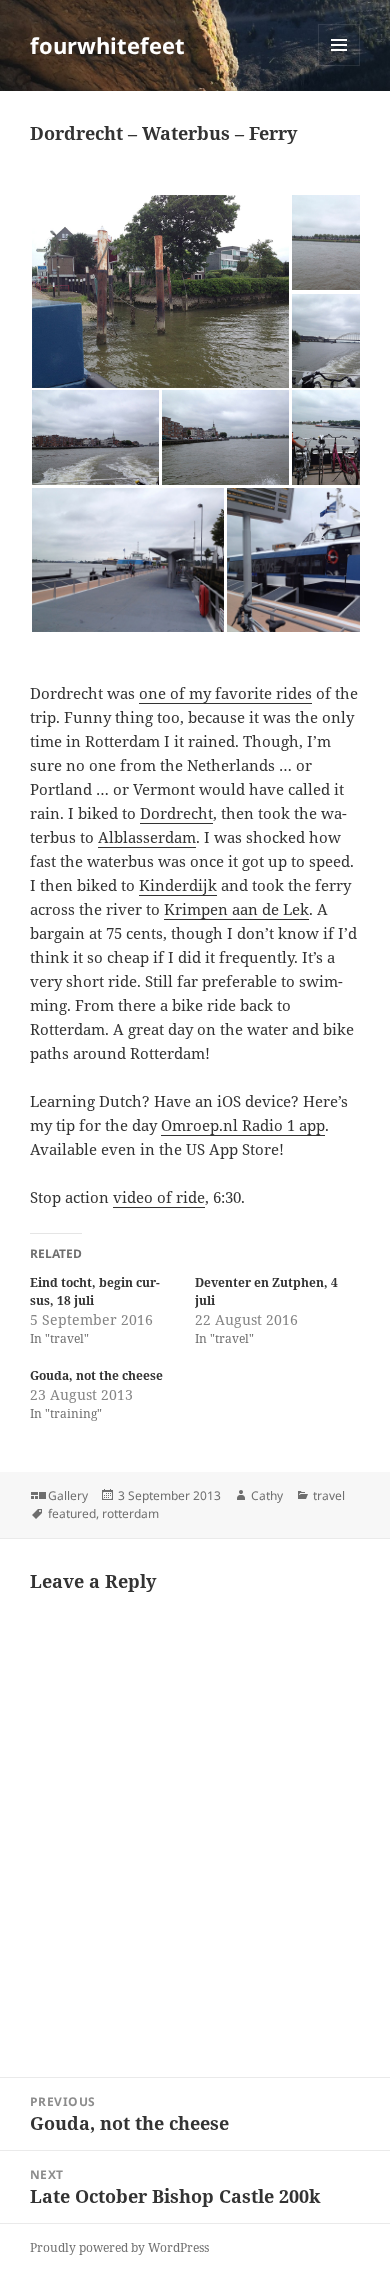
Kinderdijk (178, 885)
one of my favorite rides (225, 693)
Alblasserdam (147, 837)
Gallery (68, 1495)
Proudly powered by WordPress (119, 2247)
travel (329, 1495)
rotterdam (130, 1513)
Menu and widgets (339, 65)
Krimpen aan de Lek (236, 909)
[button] (160, 291)
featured (72, 1513)
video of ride (159, 1197)
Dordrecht (176, 813)
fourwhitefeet (107, 45)
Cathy (267, 1495)
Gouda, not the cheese (96, 1375)
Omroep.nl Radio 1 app (243, 1125)
